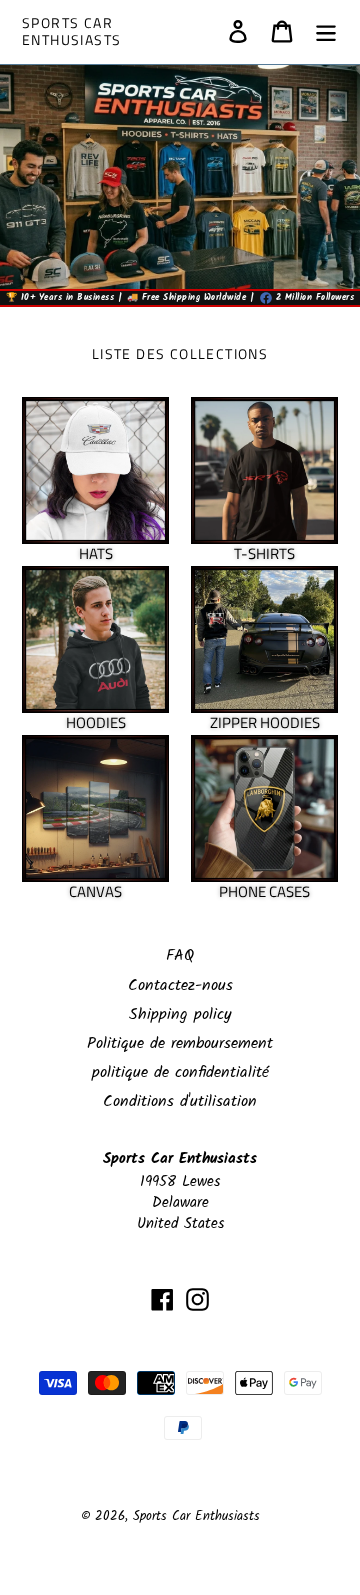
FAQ (180, 955)
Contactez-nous (180, 985)
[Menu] (326, 32)
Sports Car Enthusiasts (71, 32)
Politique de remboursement (180, 1043)
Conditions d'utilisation (180, 1101)
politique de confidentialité (180, 1072)
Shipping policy (180, 1014)
